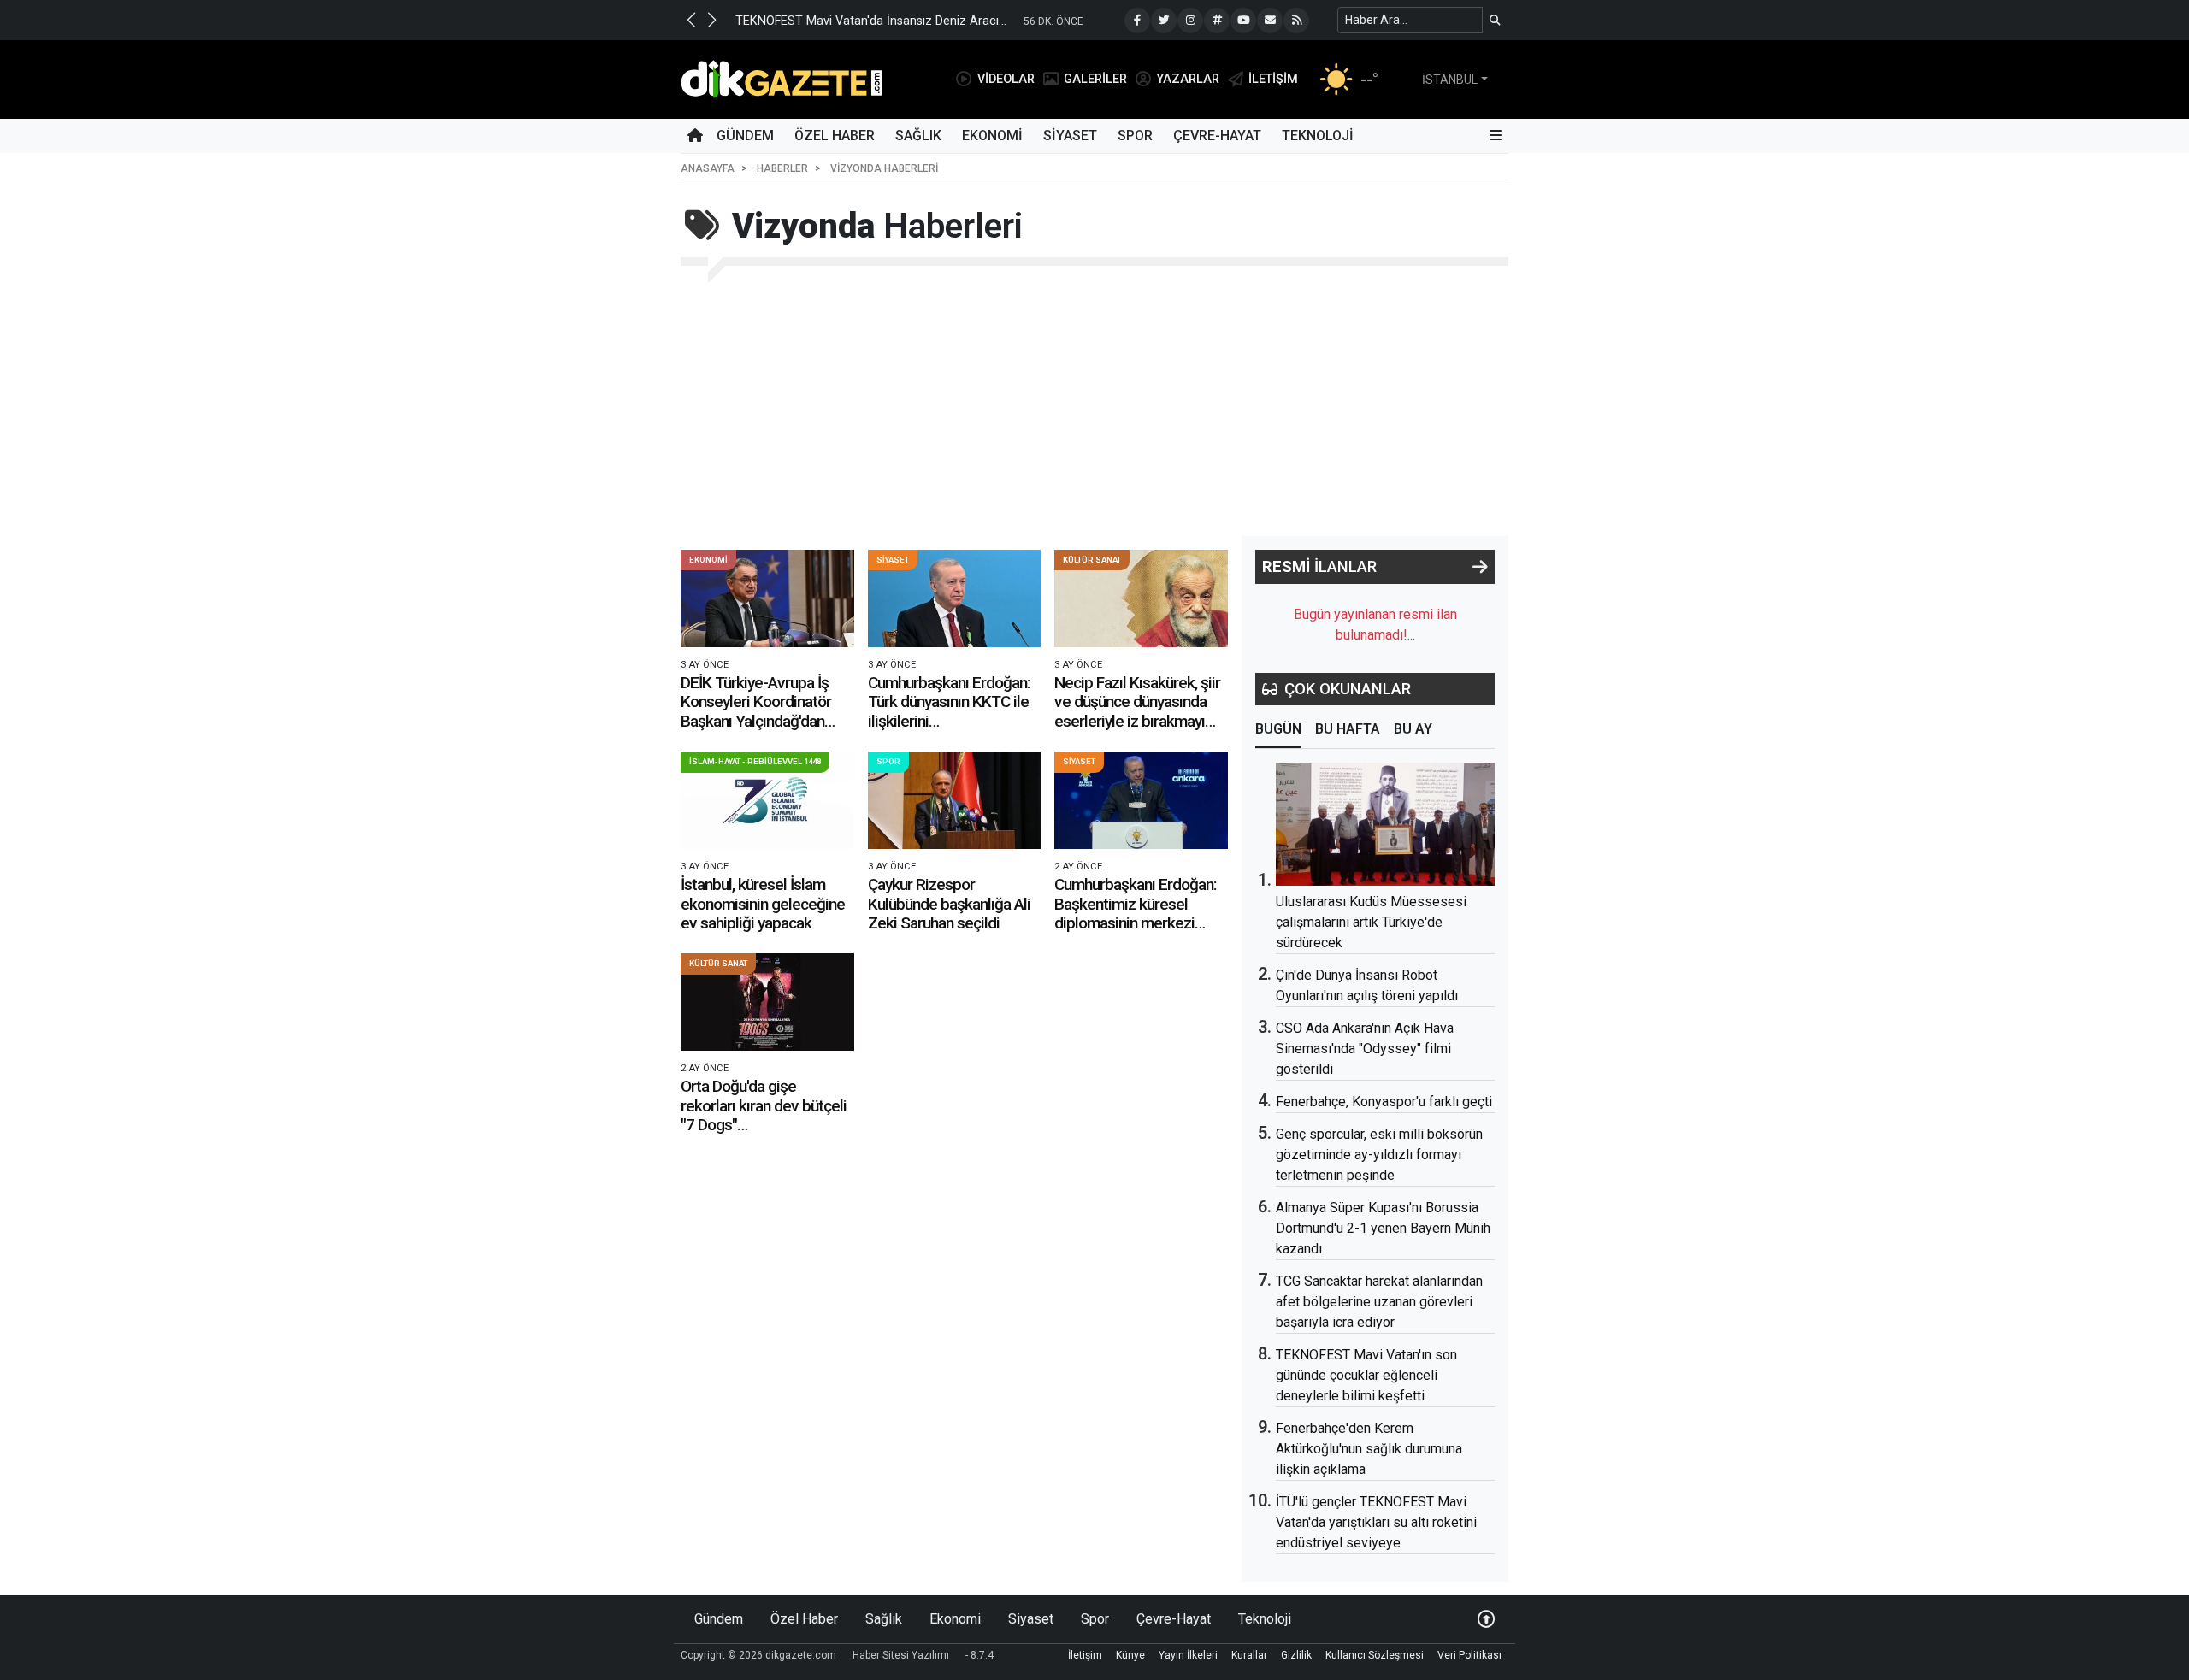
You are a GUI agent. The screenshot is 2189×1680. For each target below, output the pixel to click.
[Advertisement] (1094, 408)
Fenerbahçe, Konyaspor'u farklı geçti (1384, 1102)
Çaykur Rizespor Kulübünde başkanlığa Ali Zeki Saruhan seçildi (949, 904)
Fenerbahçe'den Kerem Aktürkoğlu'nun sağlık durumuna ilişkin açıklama (1369, 1449)
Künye (1130, 1655)
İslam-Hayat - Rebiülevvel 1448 (755, 761)
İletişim (1085, 1655)
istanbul (1450, 80)
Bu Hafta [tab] (1348, 729)
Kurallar (1249, 1655)
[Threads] (1217, 21)
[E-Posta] (1270, 21)
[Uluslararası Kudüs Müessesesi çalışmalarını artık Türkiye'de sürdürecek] (1385, 824)
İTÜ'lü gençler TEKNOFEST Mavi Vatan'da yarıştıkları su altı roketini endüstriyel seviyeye (1376, 1522)
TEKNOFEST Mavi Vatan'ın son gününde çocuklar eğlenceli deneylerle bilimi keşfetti (1366, 1375)
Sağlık (918, 136)
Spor (1135, 136)
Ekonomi (992, 136)
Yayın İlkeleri (1188, 1655)
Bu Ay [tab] (1413, 729)
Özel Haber (835, 136)
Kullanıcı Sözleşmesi (1375, 1655)
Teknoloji (1318, 136)
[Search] (1495, 20)
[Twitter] (1164, 21)
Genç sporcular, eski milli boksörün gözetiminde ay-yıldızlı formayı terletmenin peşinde (1379, 1155)
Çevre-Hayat (1217, 136)
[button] (691, 20)
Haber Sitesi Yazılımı (901, 1655)
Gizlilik (1296, 1655)
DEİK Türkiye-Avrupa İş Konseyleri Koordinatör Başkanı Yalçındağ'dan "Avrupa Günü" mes (756, 711)
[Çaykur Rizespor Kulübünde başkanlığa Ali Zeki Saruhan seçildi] (955, 800)
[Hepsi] (1480, 567)
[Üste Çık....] (1486, 1619)
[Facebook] (1137, 21)
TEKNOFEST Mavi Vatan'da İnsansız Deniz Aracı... (871, 21)
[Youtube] (1243, 21)
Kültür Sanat (1092, 560)
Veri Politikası (1469, 1655)
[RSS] (1296, 21)
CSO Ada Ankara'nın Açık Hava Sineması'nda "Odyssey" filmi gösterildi (1365, 1049)
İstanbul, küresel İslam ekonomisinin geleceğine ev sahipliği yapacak (763, 904)
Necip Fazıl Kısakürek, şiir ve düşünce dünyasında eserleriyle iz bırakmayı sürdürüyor (1137, 711)
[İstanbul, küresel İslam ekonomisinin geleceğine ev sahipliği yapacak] (767, 800)
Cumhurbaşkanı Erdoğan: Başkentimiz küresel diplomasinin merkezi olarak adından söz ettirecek (1136, 923)
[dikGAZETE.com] (782, 78)
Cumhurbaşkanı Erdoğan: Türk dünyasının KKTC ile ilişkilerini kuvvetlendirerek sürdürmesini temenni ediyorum (949, 731)
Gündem (745, 136)
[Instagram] (1190, 21)
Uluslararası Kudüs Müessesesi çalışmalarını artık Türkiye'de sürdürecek (1371, 922)
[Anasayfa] (695, 136)
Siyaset (1070, 136)
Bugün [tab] (1278, 729)
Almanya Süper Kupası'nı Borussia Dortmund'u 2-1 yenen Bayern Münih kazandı (1383, 1228)
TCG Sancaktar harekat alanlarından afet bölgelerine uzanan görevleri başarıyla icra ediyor (1379, 1302)
